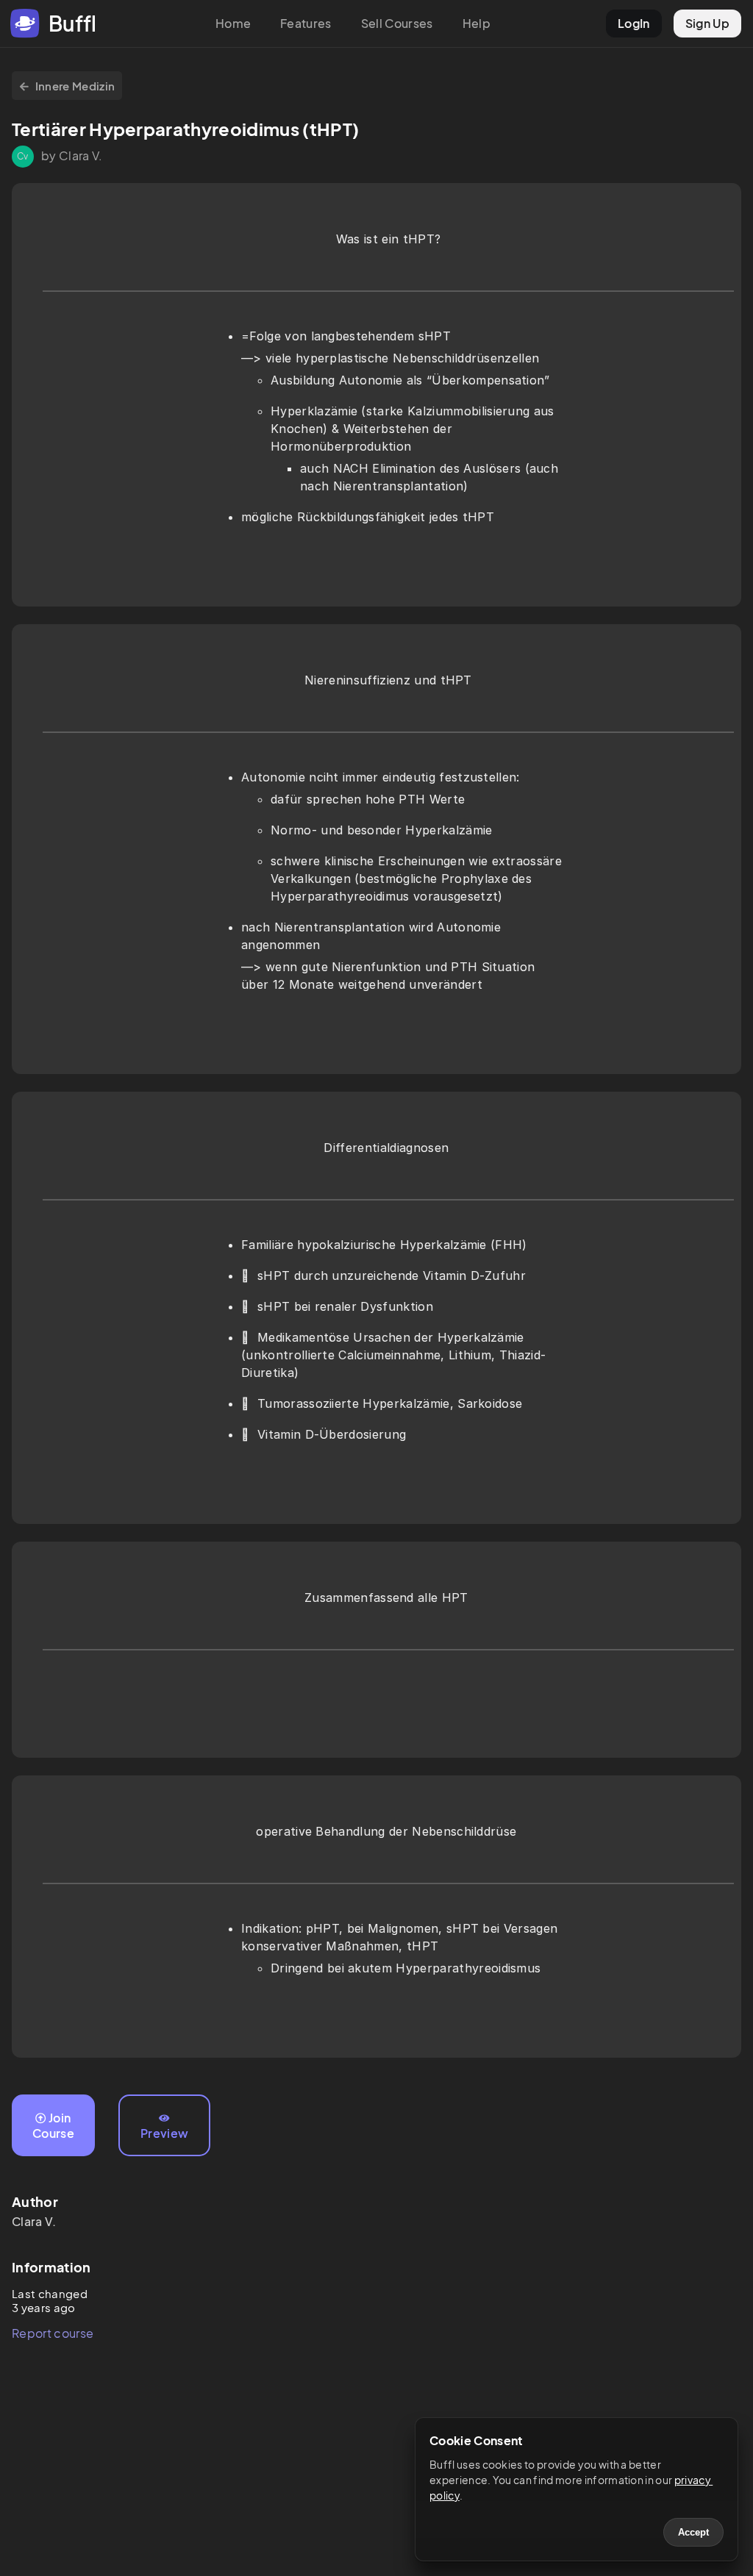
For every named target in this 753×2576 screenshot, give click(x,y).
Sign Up (707, 23)
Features (306, 23)
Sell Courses (397, 23)
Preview (164, 2133)
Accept (693, 2532)
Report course (53, 2333)
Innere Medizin (75, 86)
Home (233, 23)
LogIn (634, 23)
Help (477, 23)
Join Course (53, 2125)
